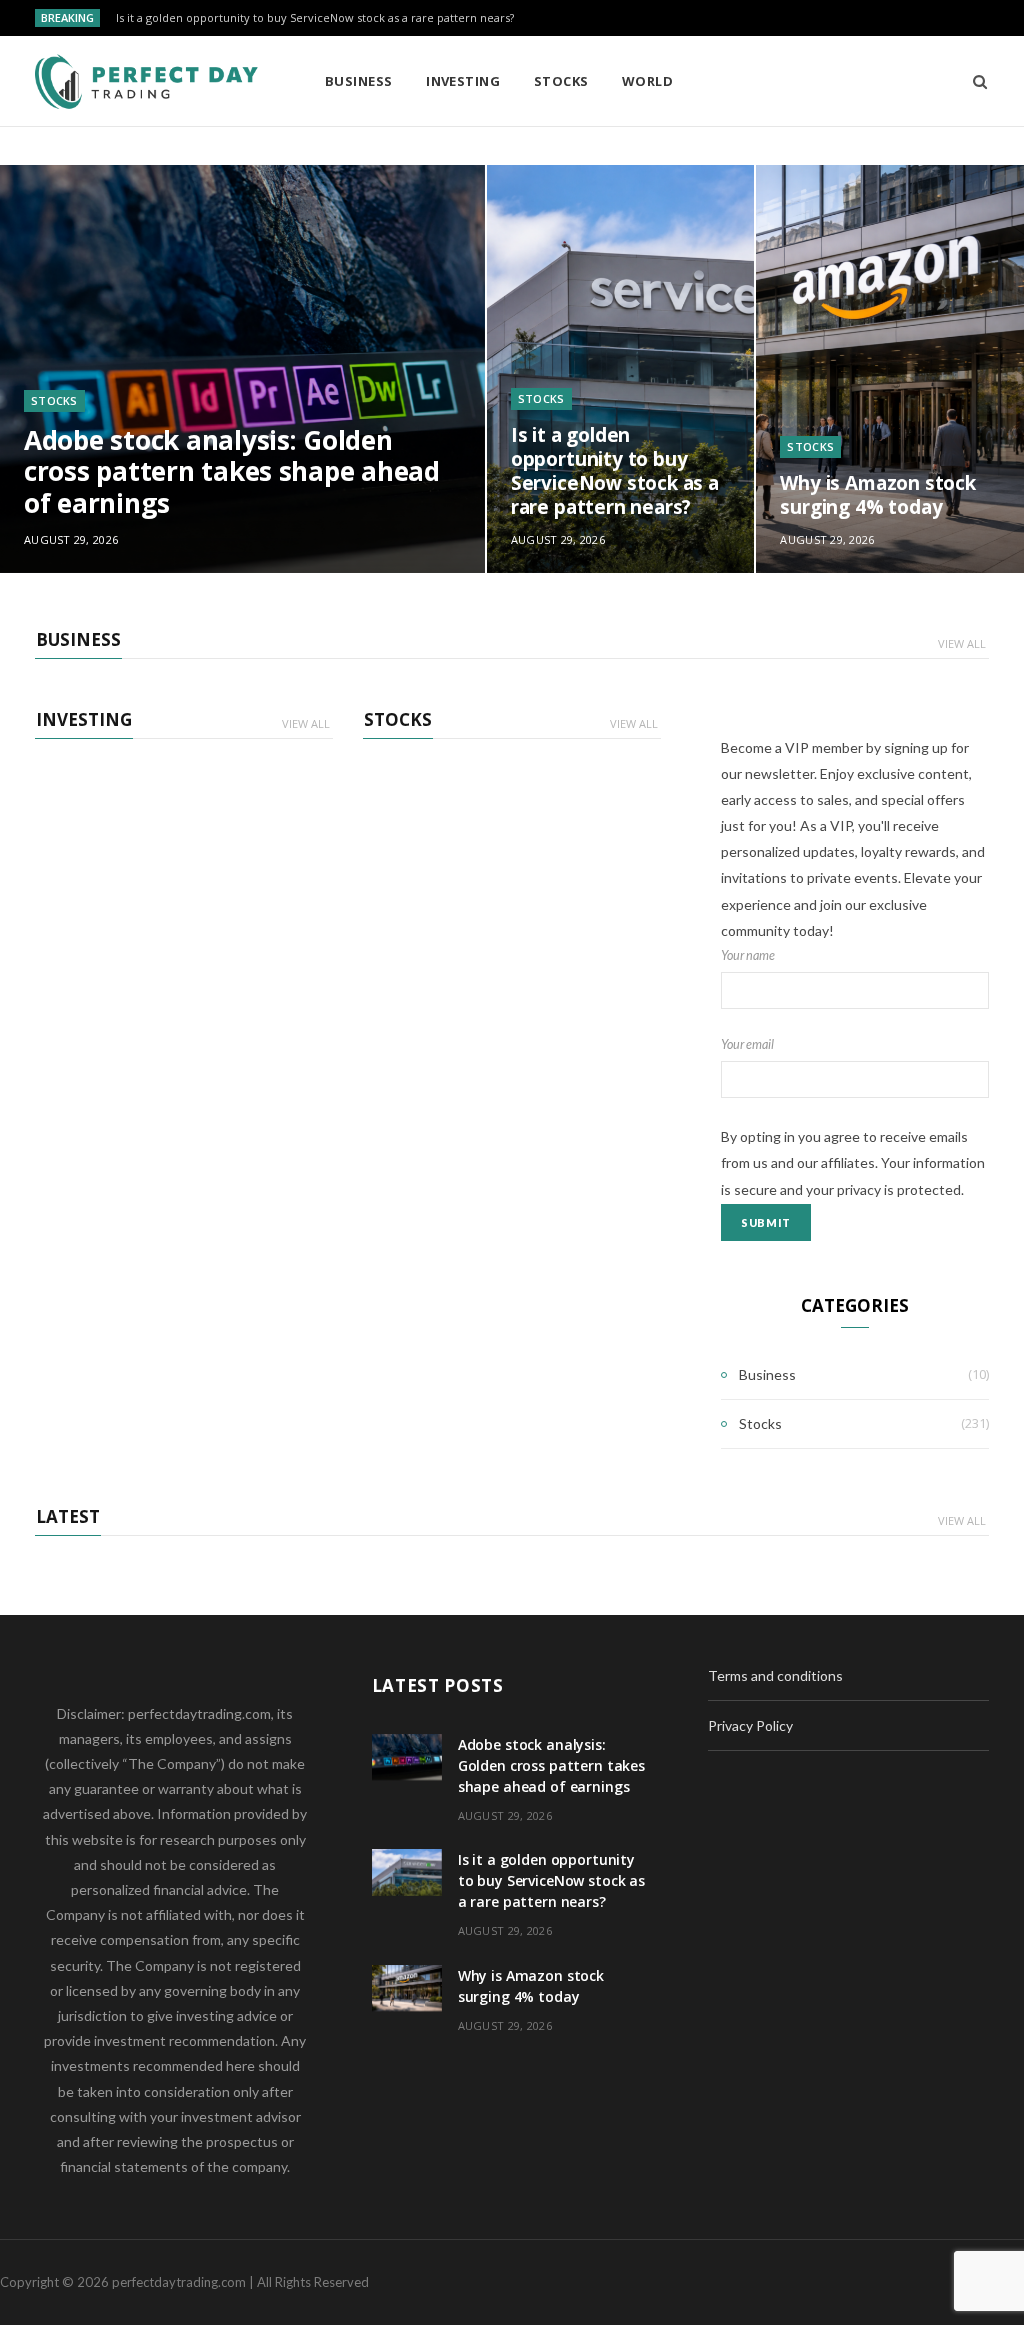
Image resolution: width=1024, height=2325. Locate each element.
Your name (748, 955)
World (647, 81)
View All (962, 643)
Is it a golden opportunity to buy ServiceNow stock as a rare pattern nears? (315, 18)
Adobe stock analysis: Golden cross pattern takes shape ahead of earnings (232, 471)
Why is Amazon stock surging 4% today (877, 495)
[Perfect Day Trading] (147, 82)
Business (359, 81)
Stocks (561, 81)
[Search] (973, 81)
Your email (747, 1044)
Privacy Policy (750, 1725)
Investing (463, 81)
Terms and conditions (775, 1675)
